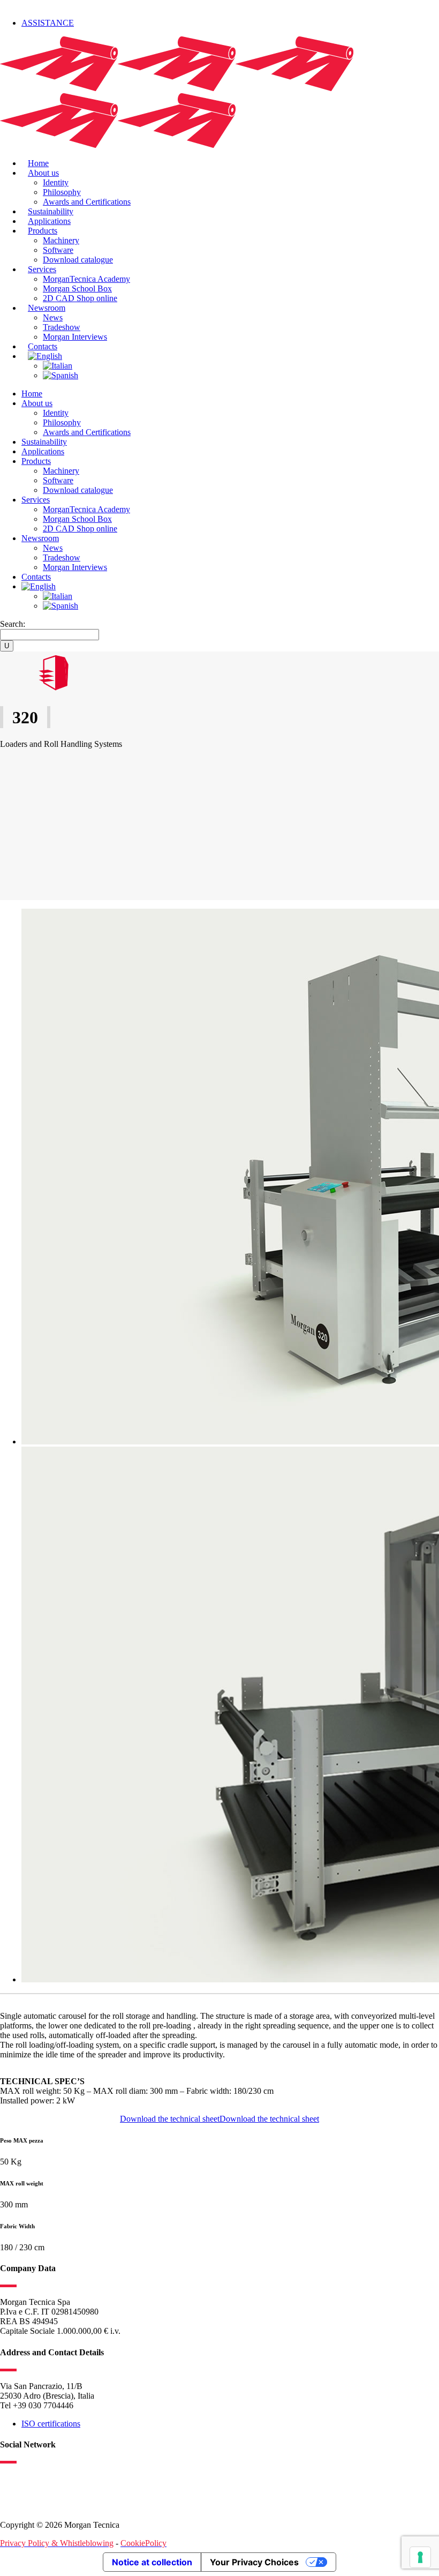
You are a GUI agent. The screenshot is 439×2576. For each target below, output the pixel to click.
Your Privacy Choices (254, 2562)
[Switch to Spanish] (60, 375)
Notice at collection (152, 2562)
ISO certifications (51, 2424)
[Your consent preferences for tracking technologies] (420, 2557)
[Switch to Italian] (58, 366)
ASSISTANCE (48, 23)
